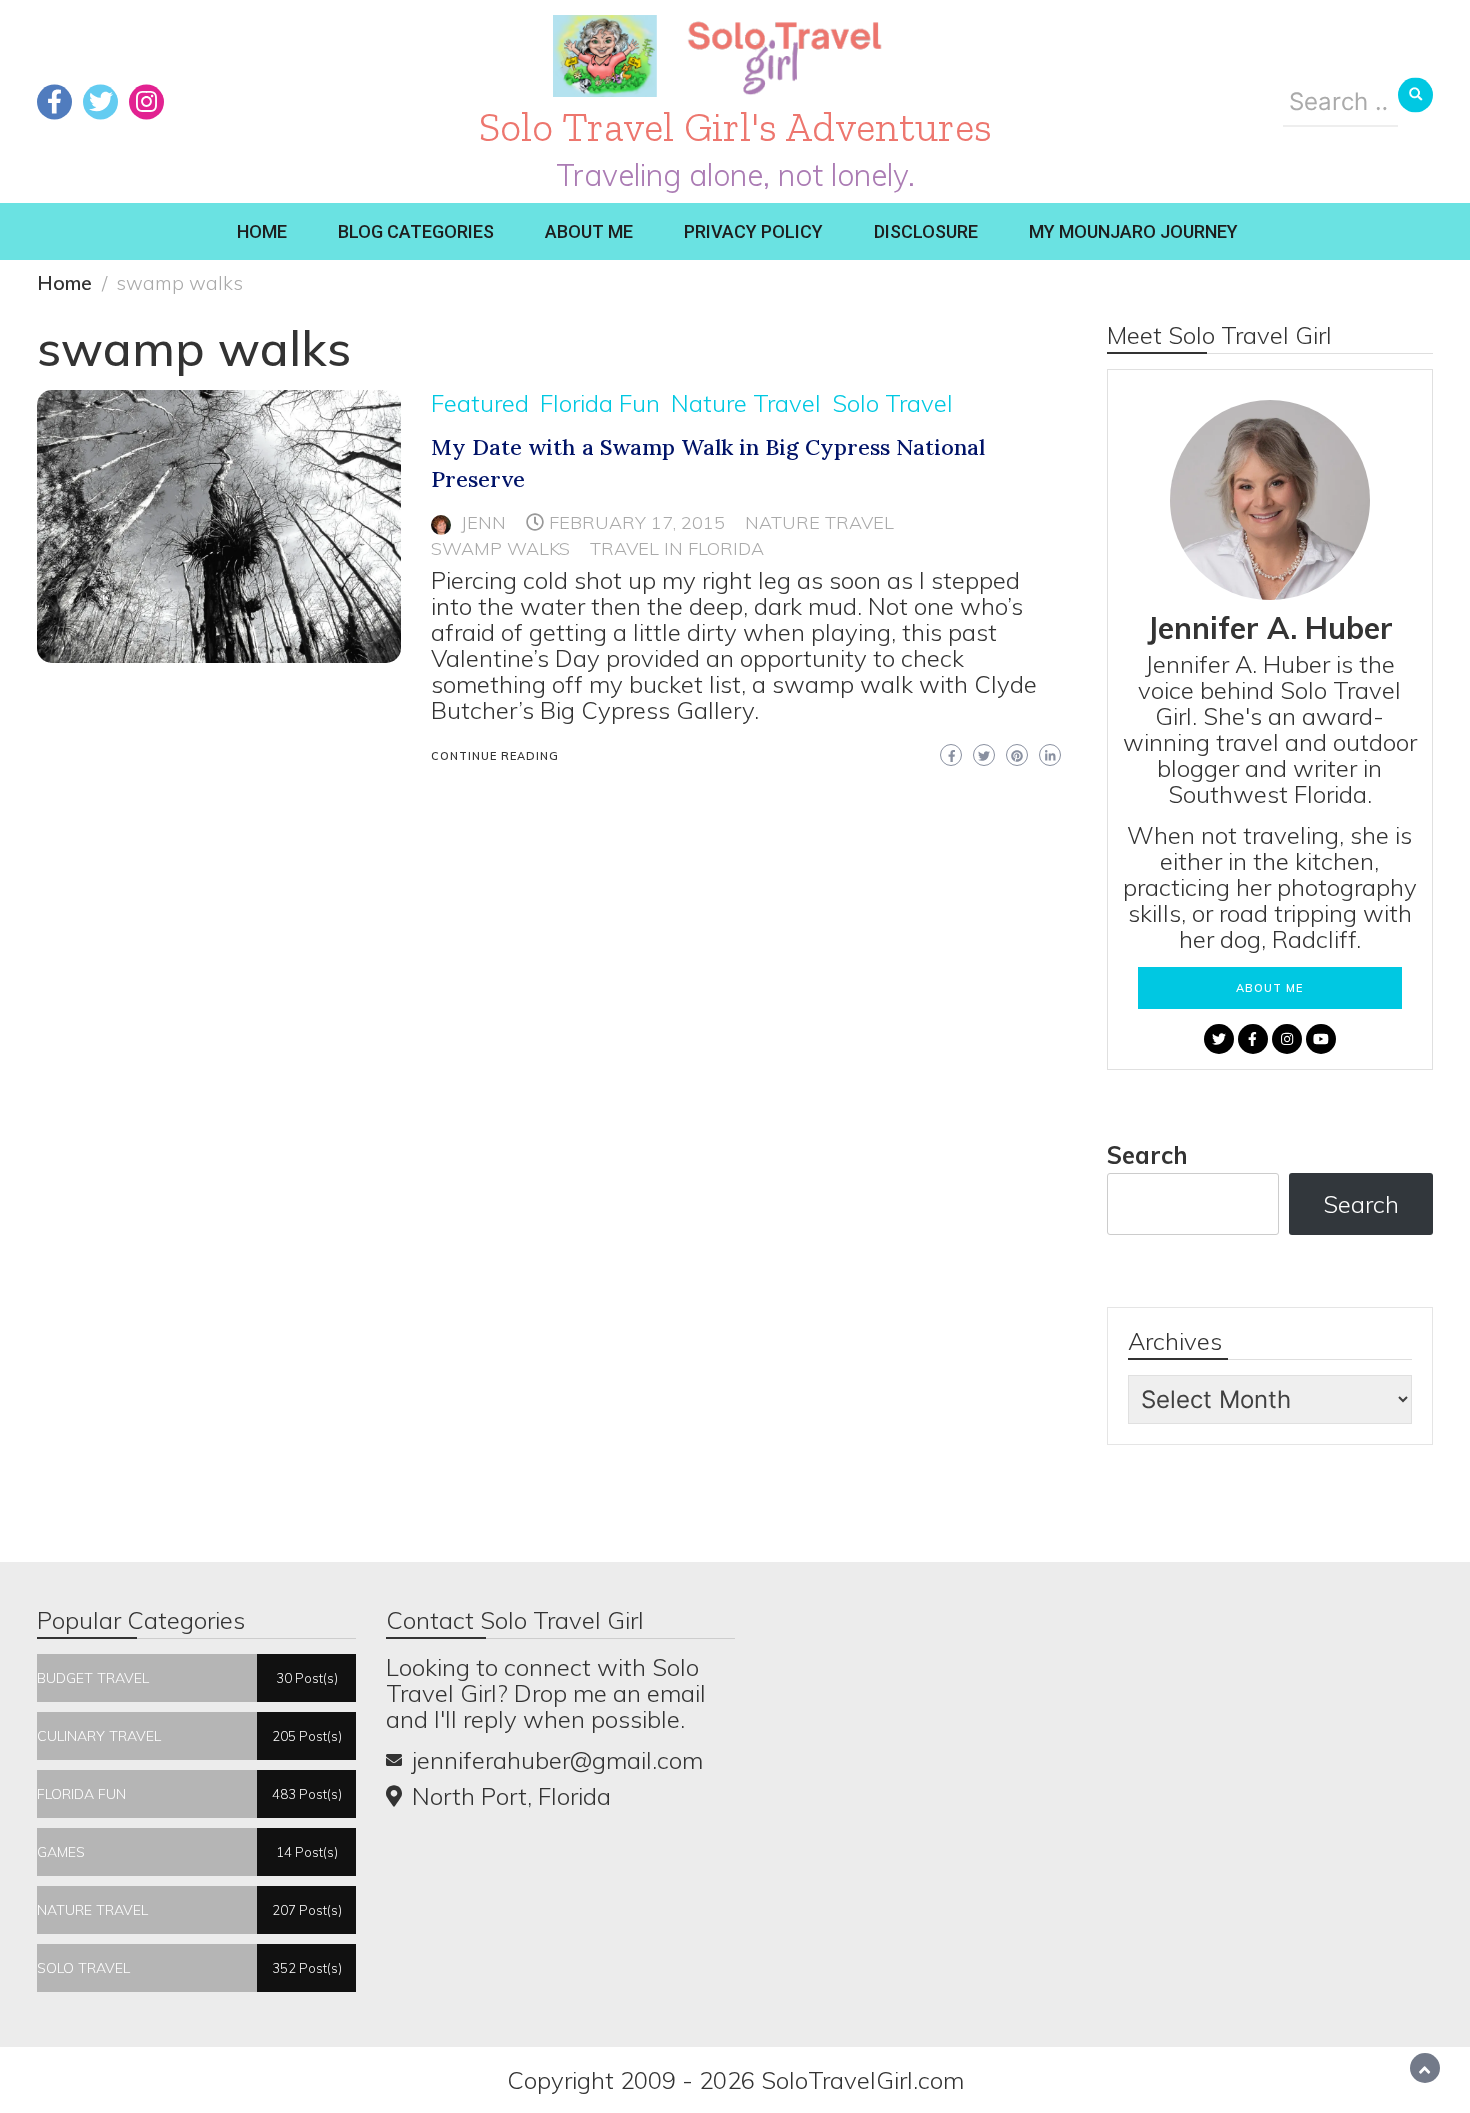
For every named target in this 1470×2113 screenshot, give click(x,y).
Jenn (483, 522)
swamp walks (500, 548)
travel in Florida (677, 548)
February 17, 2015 (637, 522)
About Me (589, 231)
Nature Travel (746, 403)
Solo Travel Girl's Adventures (735, 126)
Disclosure (926, 231)
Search (1147, 1155)
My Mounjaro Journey (1133, 231)
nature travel (819, 522)
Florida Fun (600, 403)
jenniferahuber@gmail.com (557, 1760)
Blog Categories (416, 231)
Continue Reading (495, 756)
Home (262, 231)
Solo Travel (892, 403)
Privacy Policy (753, 231)
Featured (480, 403)
